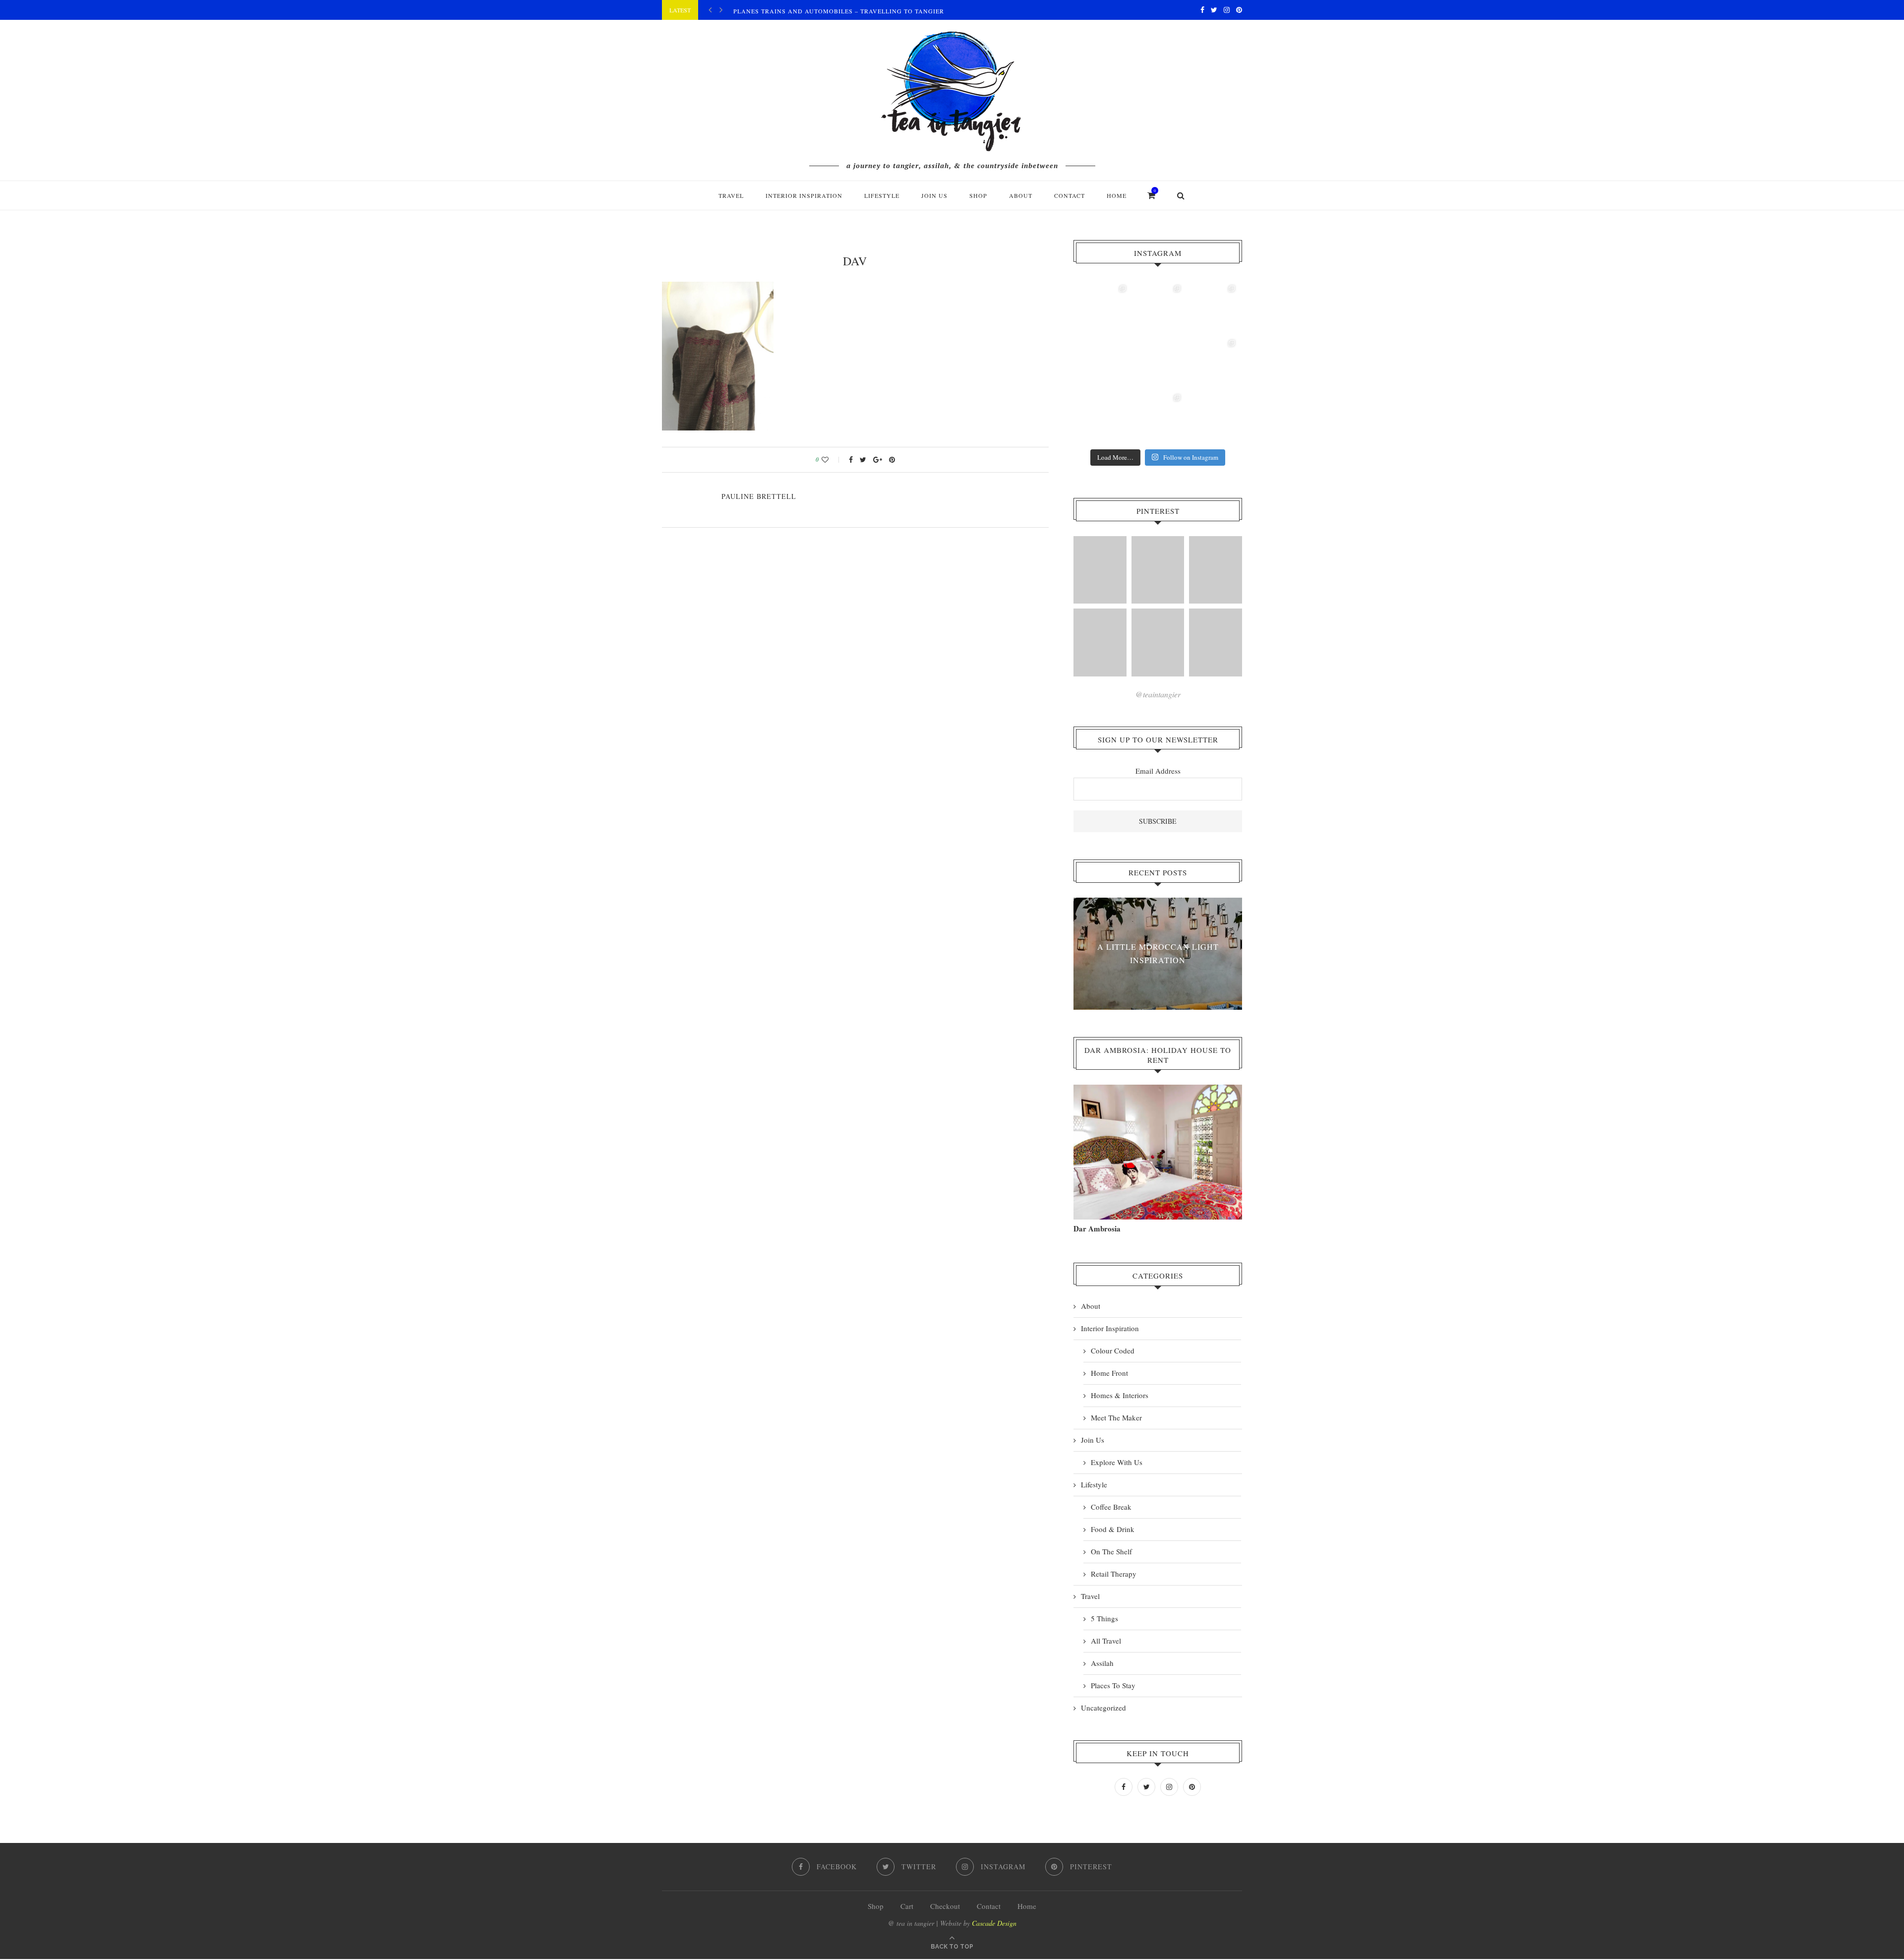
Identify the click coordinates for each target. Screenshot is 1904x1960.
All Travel (1106, 1641)
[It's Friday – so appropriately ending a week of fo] (1158, 363)
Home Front (1109, 1373)
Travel (731, 195)
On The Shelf (1111, 1551)
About (1021, 195)
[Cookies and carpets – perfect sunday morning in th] (1158, 417)
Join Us (934, 195)
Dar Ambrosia (1097, 1228)
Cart (907, 1906)
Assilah (1102, 1663)
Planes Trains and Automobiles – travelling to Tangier (839, 11)
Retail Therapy (1114, 1574)
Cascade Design (994, 1923)
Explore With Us (1117, 1462)
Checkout (945, 1906)
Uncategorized (1103, 1708)
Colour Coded (1113, 1350)
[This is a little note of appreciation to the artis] (1103, 308)
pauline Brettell (759, 496)
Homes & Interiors (1120, 1395)
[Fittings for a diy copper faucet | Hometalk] (1158, 643)
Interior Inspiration (804, 195)
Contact (1070, 195)
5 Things (1104, 1618)
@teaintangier (1158, 694)
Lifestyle (882, 195)
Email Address (1158, 771)
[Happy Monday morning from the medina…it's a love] (1212, 417)
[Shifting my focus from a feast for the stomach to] (1103, 363)
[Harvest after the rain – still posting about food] (1103, 417)
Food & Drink (1113, 1529)
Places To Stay (1113, 1685)
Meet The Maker (1116, 1417)
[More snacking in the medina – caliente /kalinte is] (1212, 363)
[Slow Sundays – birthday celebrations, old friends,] (1158, 308)
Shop (876, 1906)
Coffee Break (1111, 1507)
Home (1117, 195)
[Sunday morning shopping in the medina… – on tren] (1212, 308)
